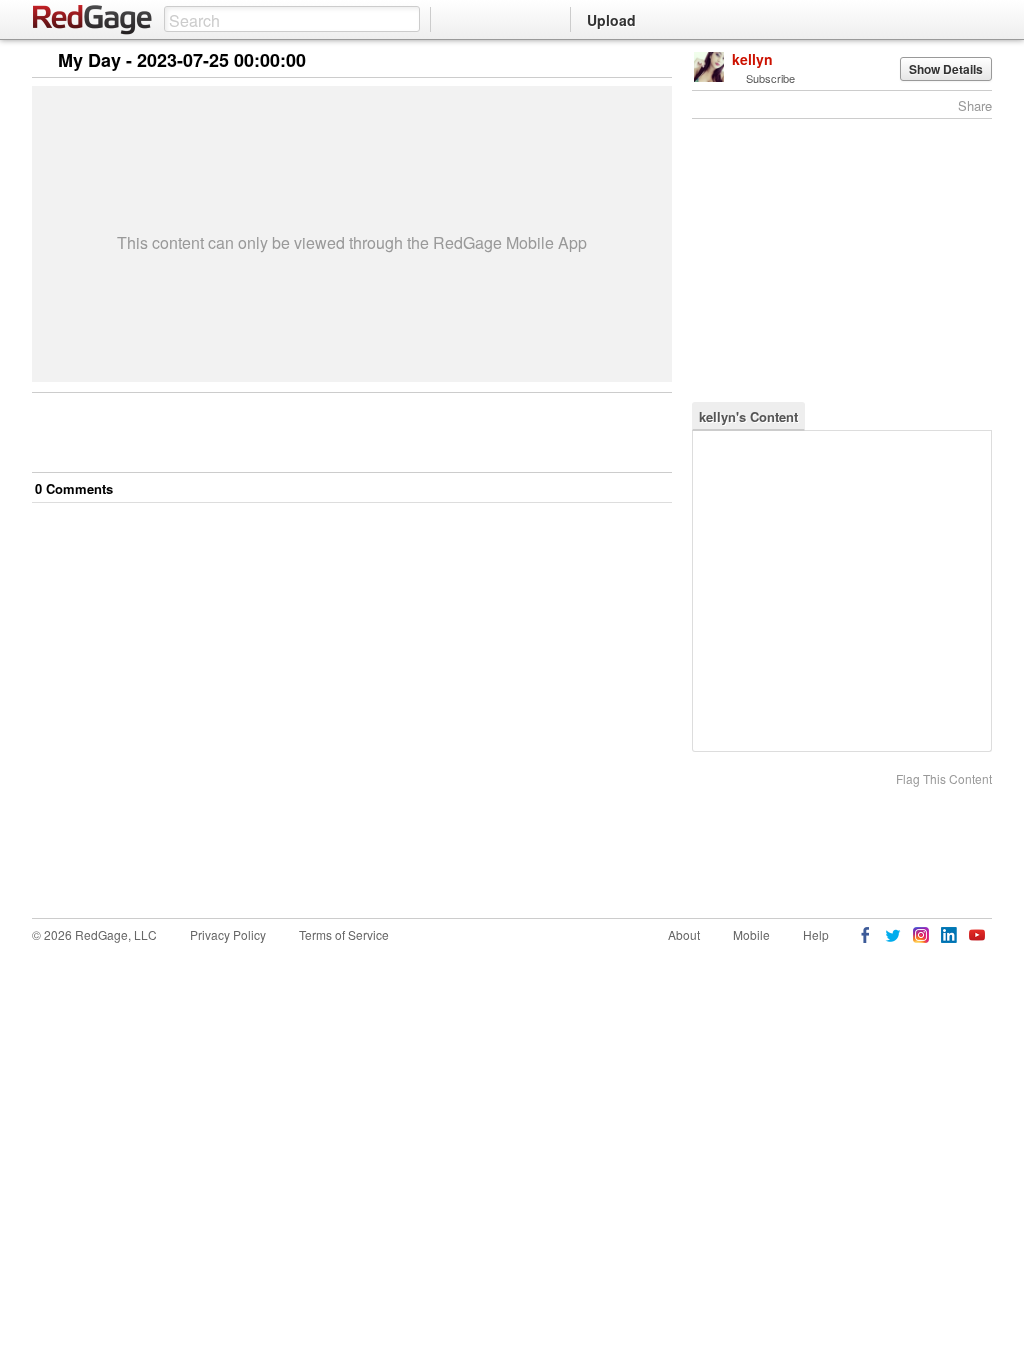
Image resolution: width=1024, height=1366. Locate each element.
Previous (656, 61)
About (684, 934)
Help (816, 934)
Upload (611, 20)
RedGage (93, 20)
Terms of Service (344, 934)
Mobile (751, 934)
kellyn (752, 59)
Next (628, 61)
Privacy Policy (228, 934)
